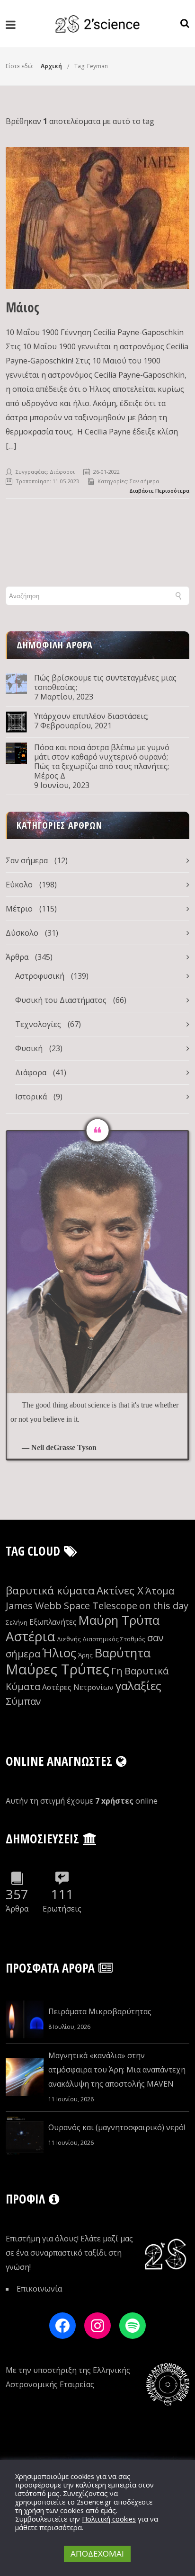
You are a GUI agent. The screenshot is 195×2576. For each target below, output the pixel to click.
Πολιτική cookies (109, 2519)
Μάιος (22, 307)
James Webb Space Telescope (71, 1606)
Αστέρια (30, 1636)
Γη (117, 1671)
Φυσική (29, 1048)
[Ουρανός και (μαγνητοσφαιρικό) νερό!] (25, 2135)
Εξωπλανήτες (53, 1622)
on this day (164, 1606)
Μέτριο (19, 909)
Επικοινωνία (39, 2289)
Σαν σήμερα (144, 481)
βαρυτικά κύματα (50, 1590)
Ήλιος (59, 1653)
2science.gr (94, 2502)
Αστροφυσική (40, 976)
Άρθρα (17, 957)
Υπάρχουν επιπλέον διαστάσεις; (91, 716)
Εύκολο (19, 885)
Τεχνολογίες (38, 1024)
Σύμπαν (23, 1701)
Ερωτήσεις (62, 1909)
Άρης (85, 1655)
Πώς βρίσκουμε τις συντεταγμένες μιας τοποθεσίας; (105, 682)
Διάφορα (31, 1072)
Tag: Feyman (91, 66)
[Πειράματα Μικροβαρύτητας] (25, 2019)
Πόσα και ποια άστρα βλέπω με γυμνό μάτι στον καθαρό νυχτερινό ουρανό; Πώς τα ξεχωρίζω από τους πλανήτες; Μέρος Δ (102, 761)
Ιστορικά (31, 1097)
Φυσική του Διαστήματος (61, 1000)
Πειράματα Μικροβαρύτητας (100, 2011)
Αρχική (51, 66)
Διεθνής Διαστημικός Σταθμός (101, 1639)
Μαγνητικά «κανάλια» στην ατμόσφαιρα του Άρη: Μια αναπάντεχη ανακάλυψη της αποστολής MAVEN (117, 2070)
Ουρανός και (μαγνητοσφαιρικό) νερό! (117, 2127)
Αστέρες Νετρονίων (78, 1687)
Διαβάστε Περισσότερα (159, 491)
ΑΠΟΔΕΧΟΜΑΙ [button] (97, 2554)
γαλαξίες (138, 1686)
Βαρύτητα (123, 1653)
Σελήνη (17, 1622)
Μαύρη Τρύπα (119, 1620)
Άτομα (160, 1591)
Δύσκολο (22, 933)
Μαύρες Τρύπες (58, 1669)
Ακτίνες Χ (120, 1590)
